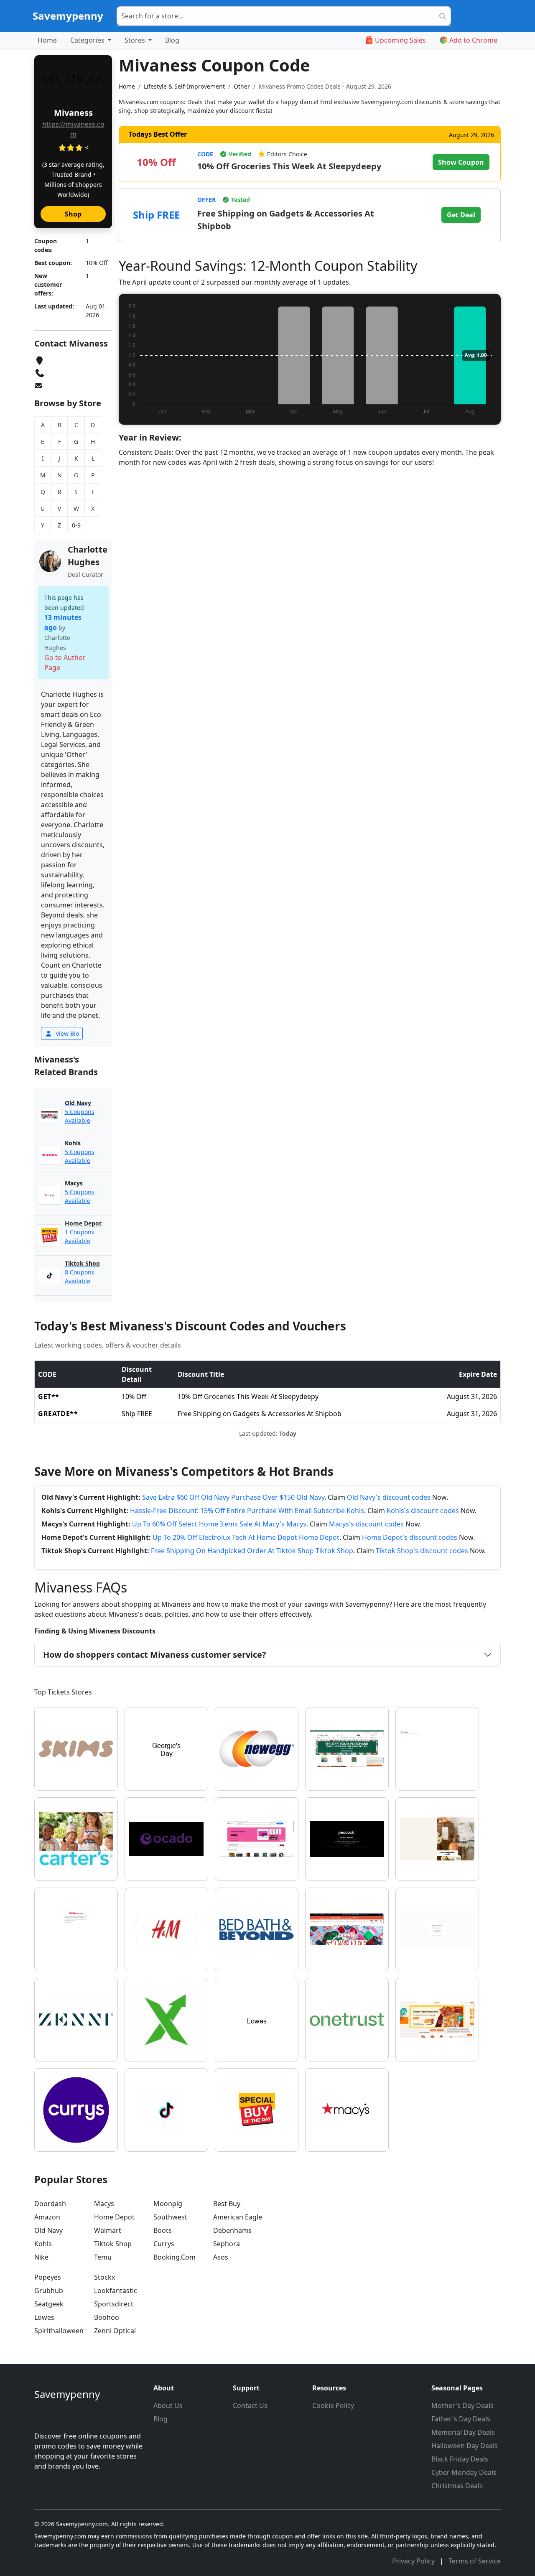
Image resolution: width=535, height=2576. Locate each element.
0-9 (76, 525)
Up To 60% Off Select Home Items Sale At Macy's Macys (219, 1524)
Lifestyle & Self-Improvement (184, 86)
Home (47, 40)
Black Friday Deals (460, 2459)
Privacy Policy (414, 2561)
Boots (163, 2230)
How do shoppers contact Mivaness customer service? (155, 1655)
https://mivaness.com (73, 129)
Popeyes (48, 2277)
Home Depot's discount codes (410, 1537)
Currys (164, 2244)
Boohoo (107, 2317)
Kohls (43, 2244)
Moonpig (168, 2204)
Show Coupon (461, 162)
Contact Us (250, 2405)
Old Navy (48, 2230)
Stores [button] (136, 40)
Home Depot (114, 2217)
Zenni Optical (115, 2331)
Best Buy (227, 2204)
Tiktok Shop (113, 2244)
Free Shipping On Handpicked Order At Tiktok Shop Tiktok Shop (252, 1551)
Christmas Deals (457, 2486)
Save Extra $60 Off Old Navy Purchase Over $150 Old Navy (233, 1497)
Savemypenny (68, 16)
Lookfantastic (116, 2291)
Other (242, 86)
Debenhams (232, 2230)
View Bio (66, 1033)
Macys (104, 2204)
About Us (168, 2405)
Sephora (227, 2244)
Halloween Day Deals (465, 2446)
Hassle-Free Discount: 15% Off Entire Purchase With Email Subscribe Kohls (247, 1511)
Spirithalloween (59, 2331)
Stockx (104, 2277)
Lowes (44, 2317)
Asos (221, 2257)
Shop (73, 214)
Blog (172, 40)
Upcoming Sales (400, 40)
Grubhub (49, 2291)
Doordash (50, 2204)
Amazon (47, 2217)
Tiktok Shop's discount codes (422, 1551)
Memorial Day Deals (463, 2432)
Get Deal (461, 215)
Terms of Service (475, 2561)
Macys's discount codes (366, 1524)
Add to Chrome (473, 40)
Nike (41, 2257)
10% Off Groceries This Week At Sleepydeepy (289, 166)
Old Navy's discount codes (389, 1497)
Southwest (170, 2217)
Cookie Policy (333, 2405)
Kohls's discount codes (423, 1511)
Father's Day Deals (461, 2419)
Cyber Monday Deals (464, 2472)
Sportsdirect (114, 2304)
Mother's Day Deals (462, 2405)
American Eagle (238, 2217)
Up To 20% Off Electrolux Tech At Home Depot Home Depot (246, 1537)
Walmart (108, 2230)
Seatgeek (49, 2304)
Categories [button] (88, 40)
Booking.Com (175, 2257)
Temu (103, 2257)
